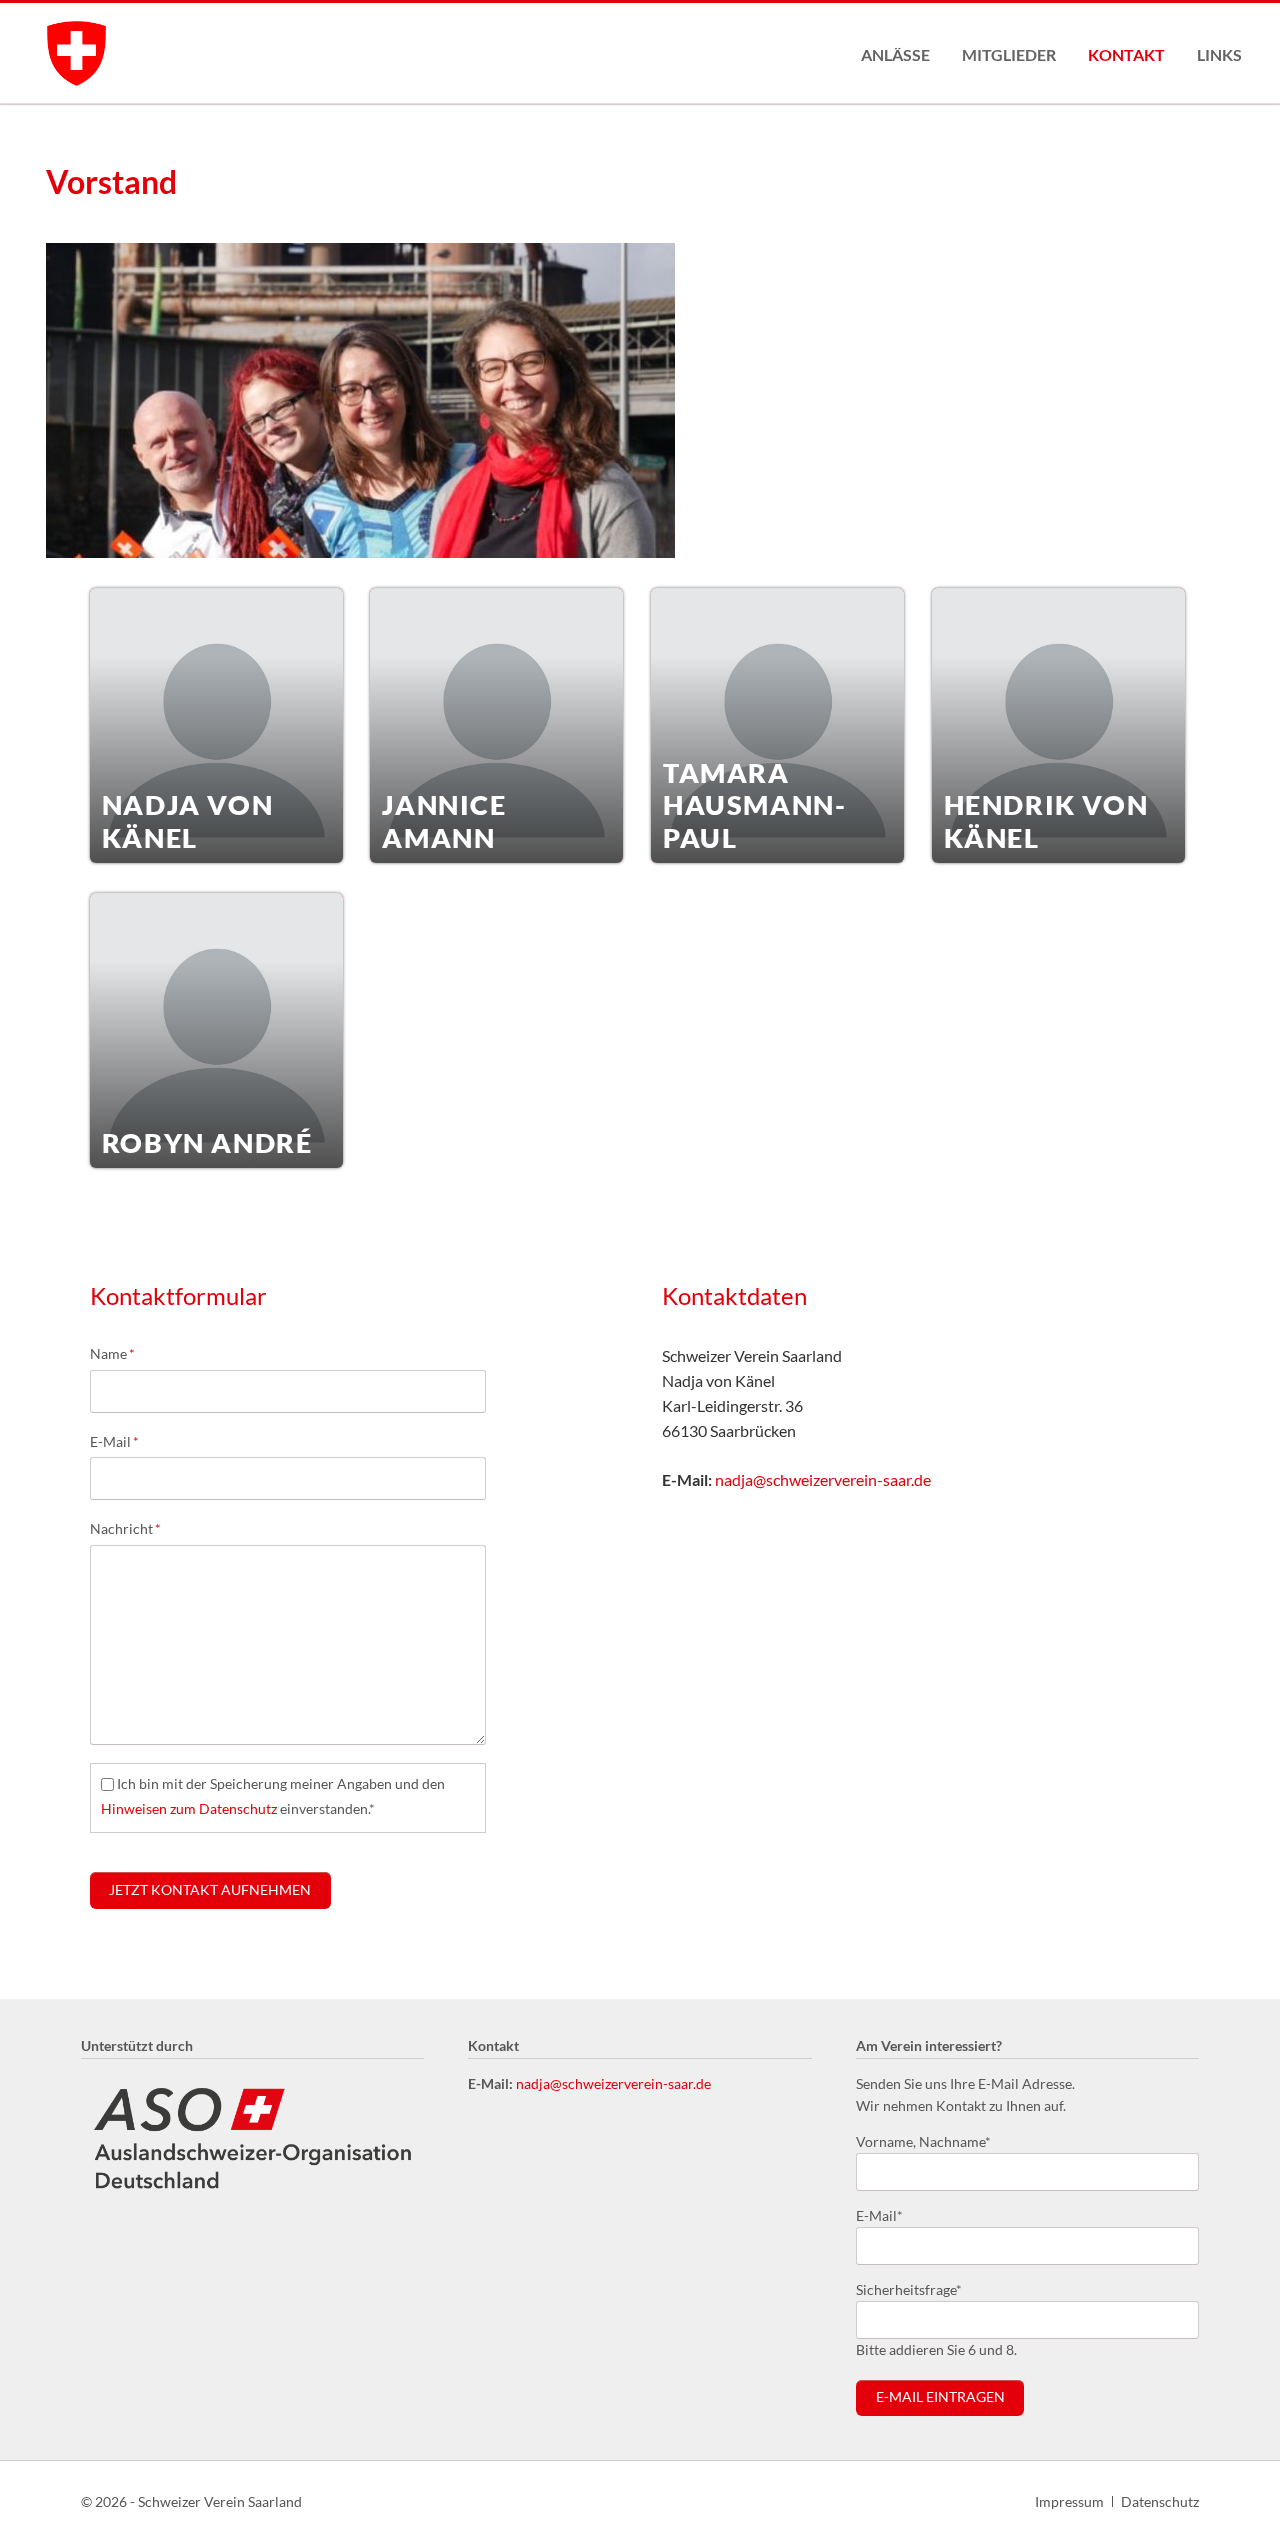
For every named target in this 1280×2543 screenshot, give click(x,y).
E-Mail (122, 1441)
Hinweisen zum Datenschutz (189, 1808)
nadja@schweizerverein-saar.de (823, 1479)
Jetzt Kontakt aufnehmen (210, 1890)
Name (122, 1353)
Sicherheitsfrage (909, 2289)
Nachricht (125, 1528)
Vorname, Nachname (923, 2141)
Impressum (1069, 2501)
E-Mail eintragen (940, 2397)
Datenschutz (1160, 2501)
